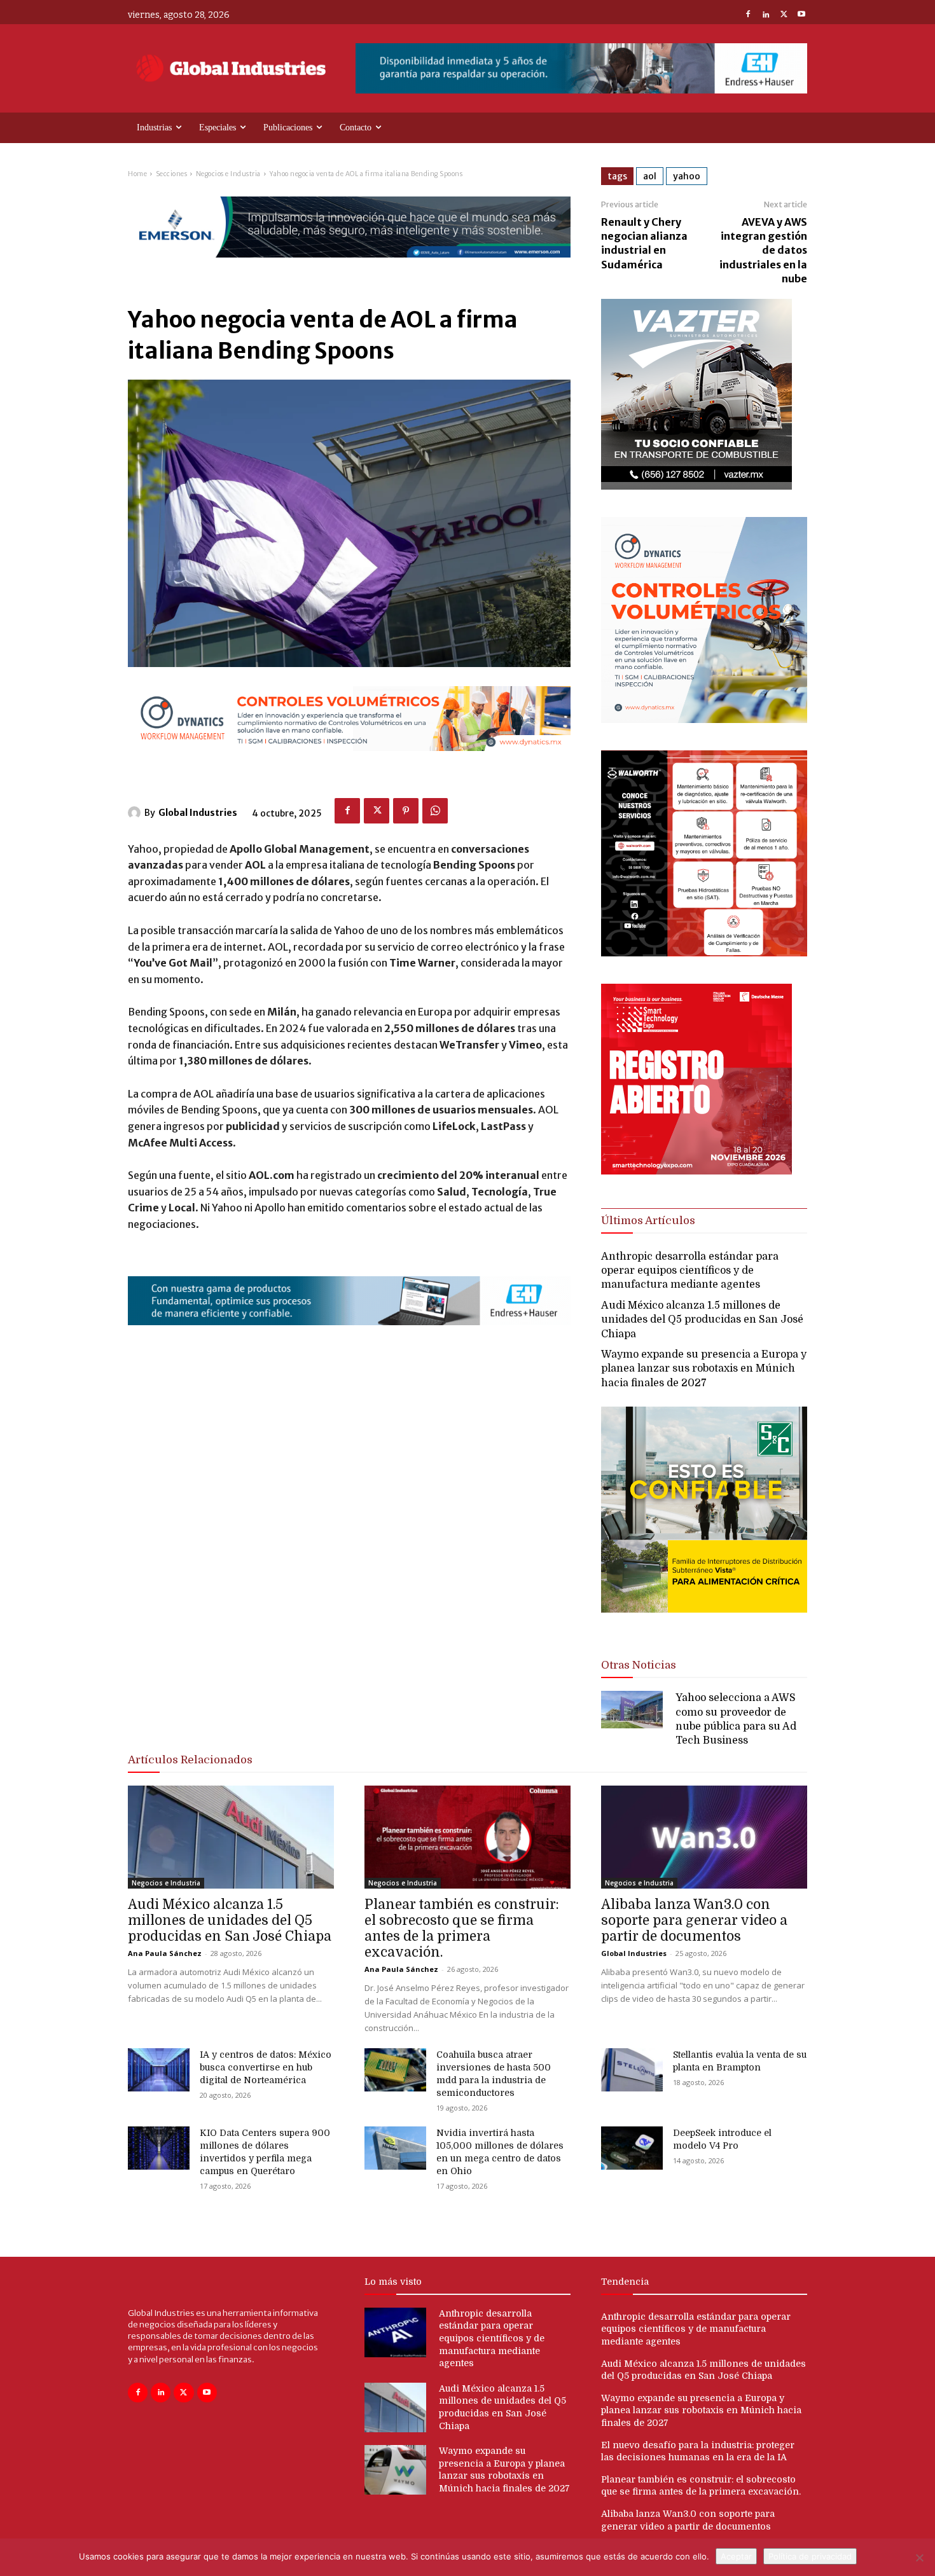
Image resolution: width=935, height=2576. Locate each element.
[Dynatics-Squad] (704, 720)
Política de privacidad (810, 2556)
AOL (650, 176)
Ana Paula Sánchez (165, 1953)
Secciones (172, 174)
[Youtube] (801, 15)
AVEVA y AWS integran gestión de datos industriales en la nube (763, 251)
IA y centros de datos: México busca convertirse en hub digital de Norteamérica (266, 2067)
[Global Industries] (136, 813)
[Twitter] (784, 15)
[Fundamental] (581, 68)
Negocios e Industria (228, 174)
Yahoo (687, 176)
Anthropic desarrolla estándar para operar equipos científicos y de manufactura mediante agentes (690, 1271)
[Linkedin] (766, 15)
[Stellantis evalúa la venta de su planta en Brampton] (632, 2070)
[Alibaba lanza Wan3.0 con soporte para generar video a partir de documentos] (704, 1837)
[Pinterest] (406, 811)
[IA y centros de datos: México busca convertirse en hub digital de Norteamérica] (159, 2070)
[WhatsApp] (435, 811)
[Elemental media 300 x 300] (696, 1171)
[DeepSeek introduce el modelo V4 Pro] (632, 2148)
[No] (919, 2558)
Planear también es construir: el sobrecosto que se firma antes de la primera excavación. (462, 1928)
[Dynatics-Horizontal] (349, 761)
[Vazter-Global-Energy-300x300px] (696, 486)
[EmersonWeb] (349, 268)
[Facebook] (748, 15)
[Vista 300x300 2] (704, 1623)
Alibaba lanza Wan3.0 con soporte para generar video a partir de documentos (694, 1920)
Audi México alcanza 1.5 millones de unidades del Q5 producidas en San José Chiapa (702, 1320)
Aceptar (736, 2556)
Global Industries (198, 813)
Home (137, 174)
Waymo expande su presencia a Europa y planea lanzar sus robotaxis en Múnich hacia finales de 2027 (704, 1369)
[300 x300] (704, 953)
